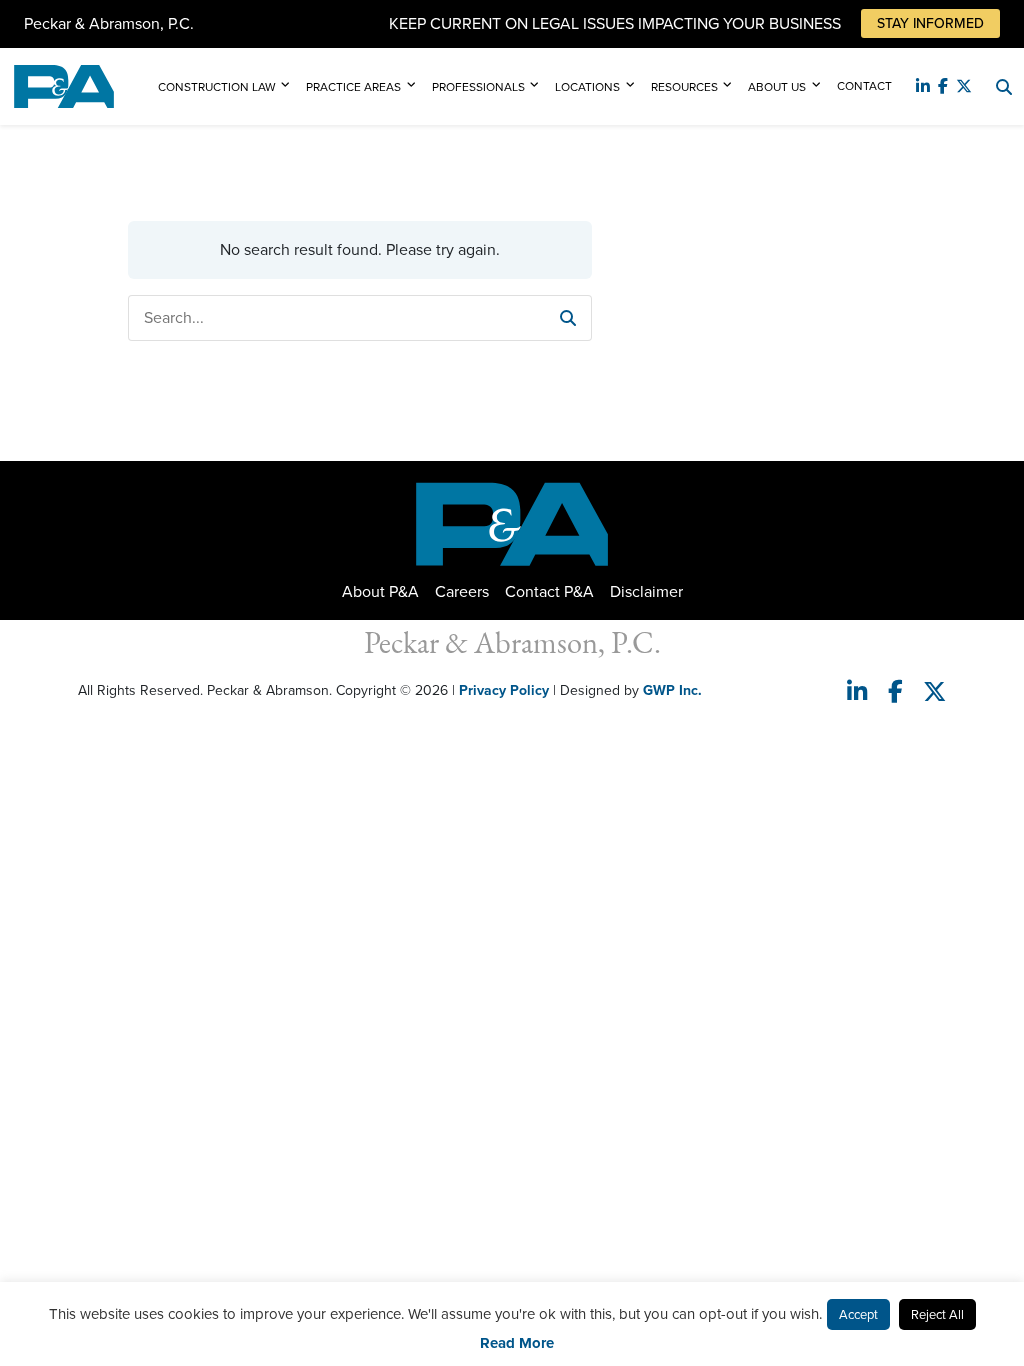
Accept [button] (858, 1314)
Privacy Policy (504, 690)
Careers (462, 591)
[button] (568, 318)
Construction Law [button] (217, 87)
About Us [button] (777, 87)
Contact (864, 86)
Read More (517, 1343)
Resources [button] (684, 87)
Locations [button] (587, 87)
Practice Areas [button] (353, 87)
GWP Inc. (672, 690)
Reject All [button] (937, 1314)
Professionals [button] (478, 87)
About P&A (380, 591)
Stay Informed (930, 23)
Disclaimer (646, 591)
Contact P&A (549, 591)
